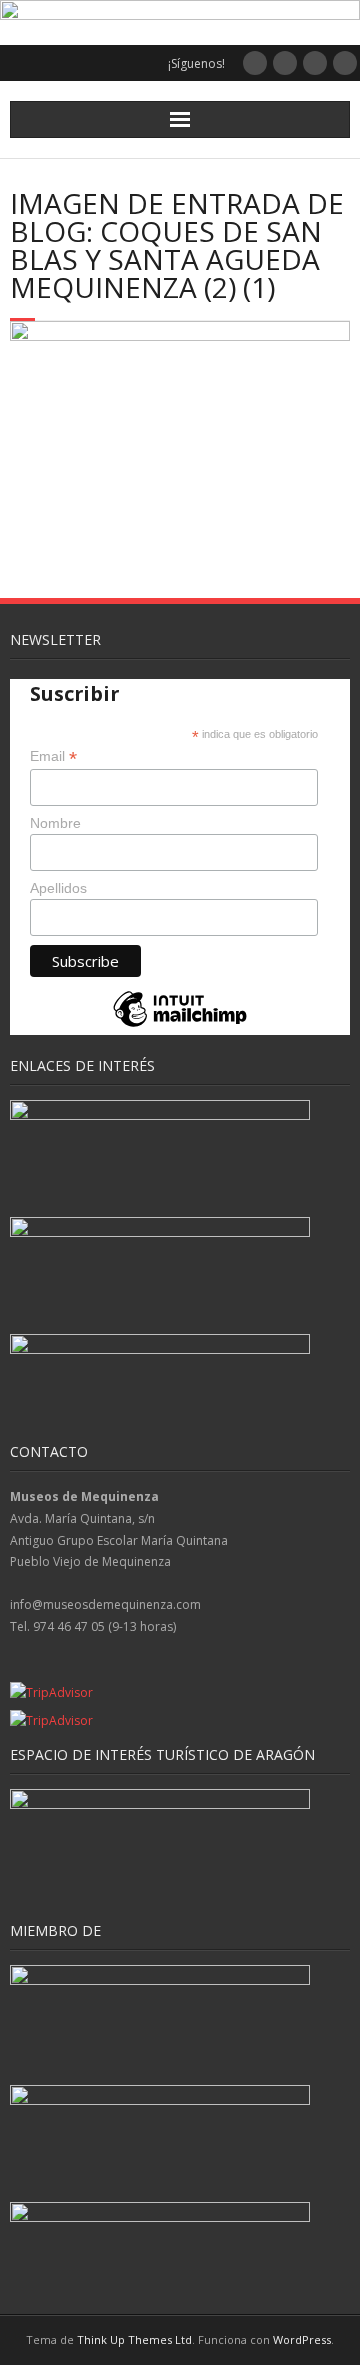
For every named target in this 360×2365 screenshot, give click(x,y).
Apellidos (58, 888)
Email (53, 756)
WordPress (302, 2339)
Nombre (55, 823)
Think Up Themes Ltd (134, 2339)
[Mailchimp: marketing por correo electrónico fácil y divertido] (180, 1025)
